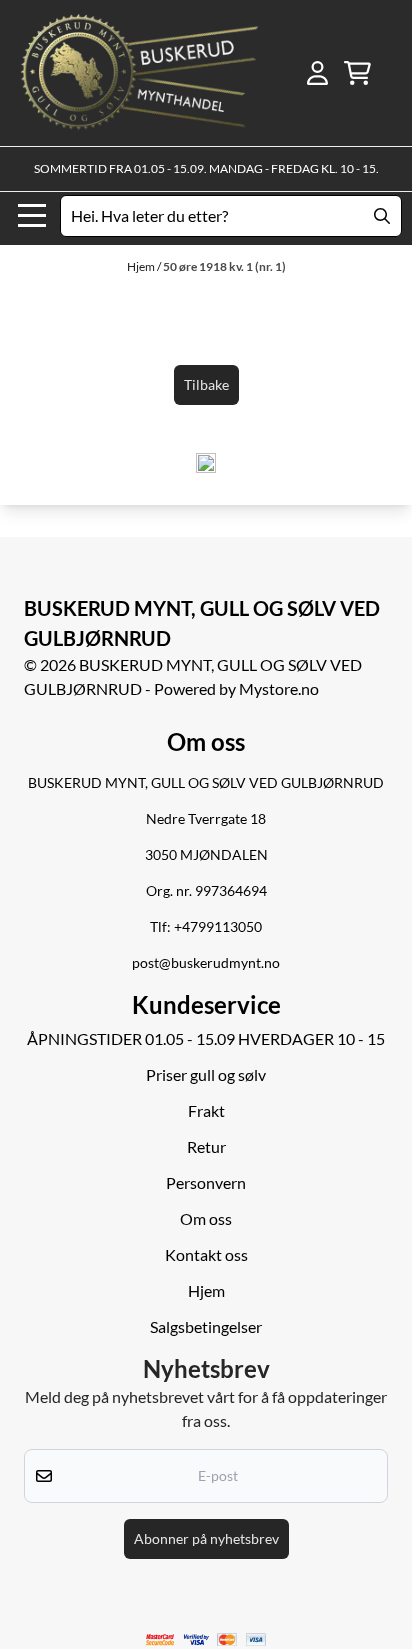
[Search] (382, 216)
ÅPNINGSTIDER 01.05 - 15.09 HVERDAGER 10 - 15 (206, 1038)
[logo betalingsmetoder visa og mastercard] (206, 1639)
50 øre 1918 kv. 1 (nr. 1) (224, 266)
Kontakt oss (206, 1254)
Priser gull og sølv (206, 1074)
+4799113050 (218, 927)
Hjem (142, 266)
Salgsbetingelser (206, 1326)
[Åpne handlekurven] (357, 73)
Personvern (206, 1182)
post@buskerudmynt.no (206, 963)
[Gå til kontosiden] (317, 73)
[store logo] (139, 73)
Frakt (206, 1110)
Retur (206, 1146)
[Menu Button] (32, 216)
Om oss (206, 1218)
